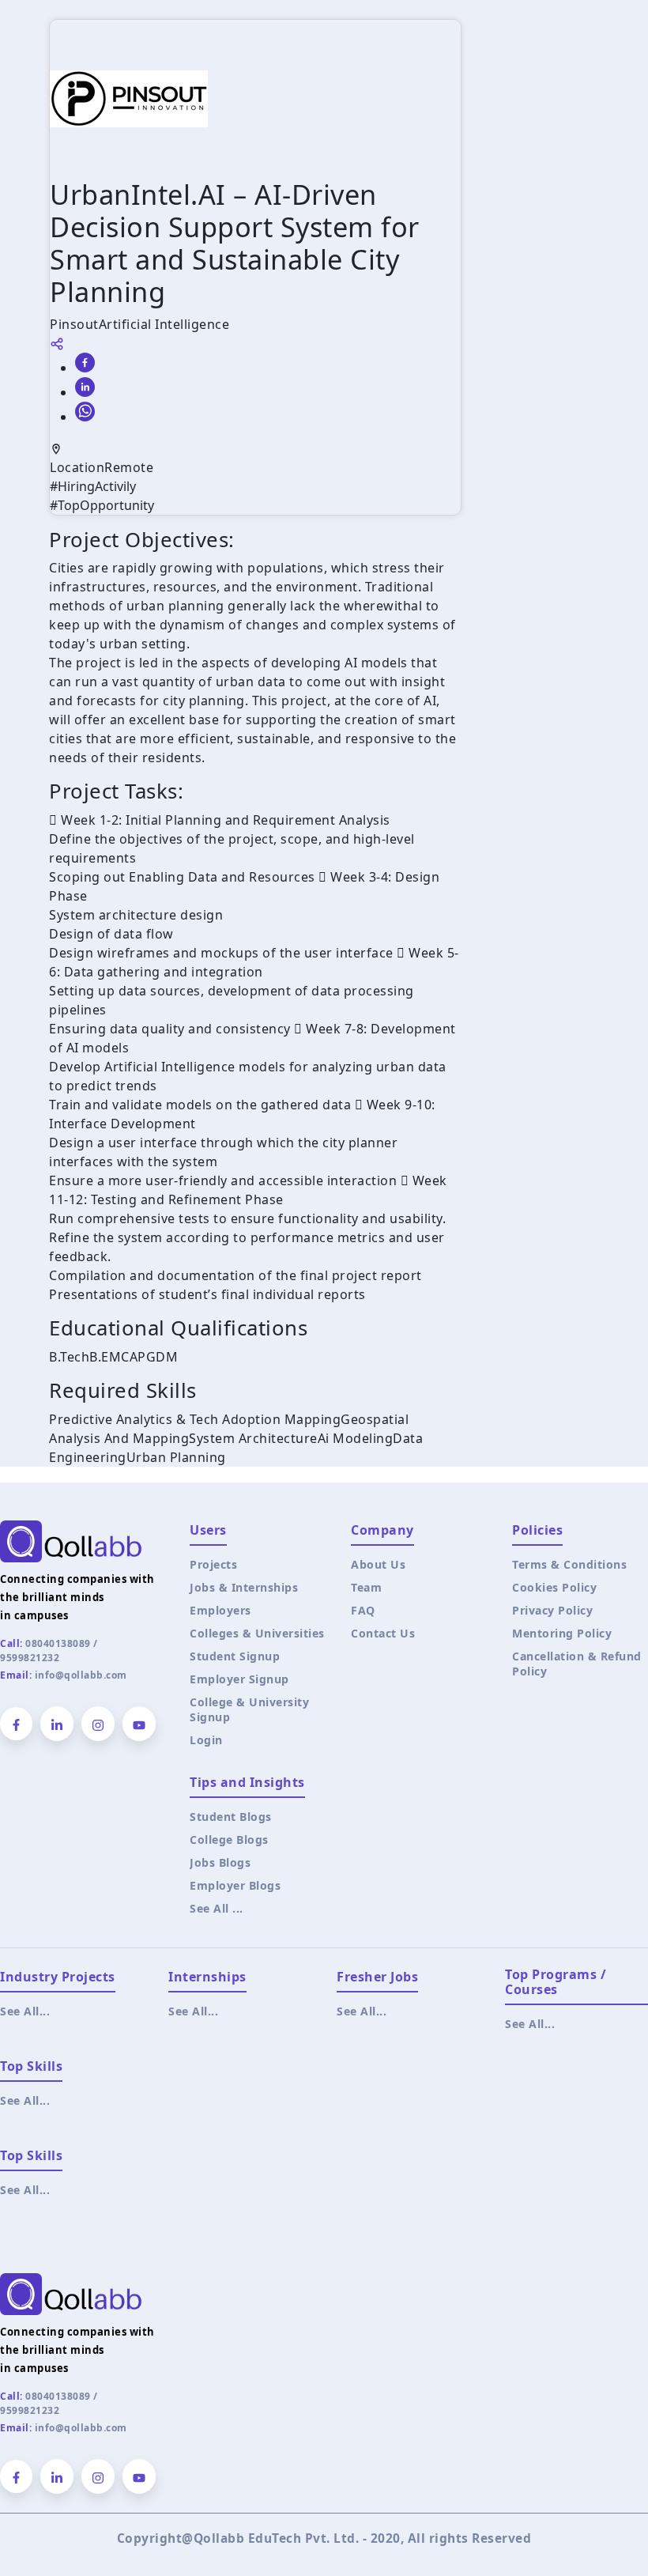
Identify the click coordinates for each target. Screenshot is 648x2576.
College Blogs (229, 1839)
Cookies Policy (554, 1587)
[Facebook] (16, 1724)
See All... (25, 2011)
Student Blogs (231, 1817)
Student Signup (235, 1656)
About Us (378, 1564)
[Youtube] (139, 1724)
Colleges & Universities (257, 1633)
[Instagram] (98, 1724)
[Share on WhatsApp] (85, 412)
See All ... (217, 1908)
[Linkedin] (57, 1724)
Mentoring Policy (562, 1633)
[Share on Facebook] (85, 363)
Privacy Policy (552, 1610)
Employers (220, 1610)
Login (206, 1740)
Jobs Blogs (220, 1862)
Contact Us (383, 1633)
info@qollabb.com (81, 1675)
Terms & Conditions (569, 1564)
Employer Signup (239, 1679)
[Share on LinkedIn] (85, 387)
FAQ (363, 1610)
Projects (213, 1564)
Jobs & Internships (244, 1587)
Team (366, 1587)
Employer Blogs (235, 1885)
